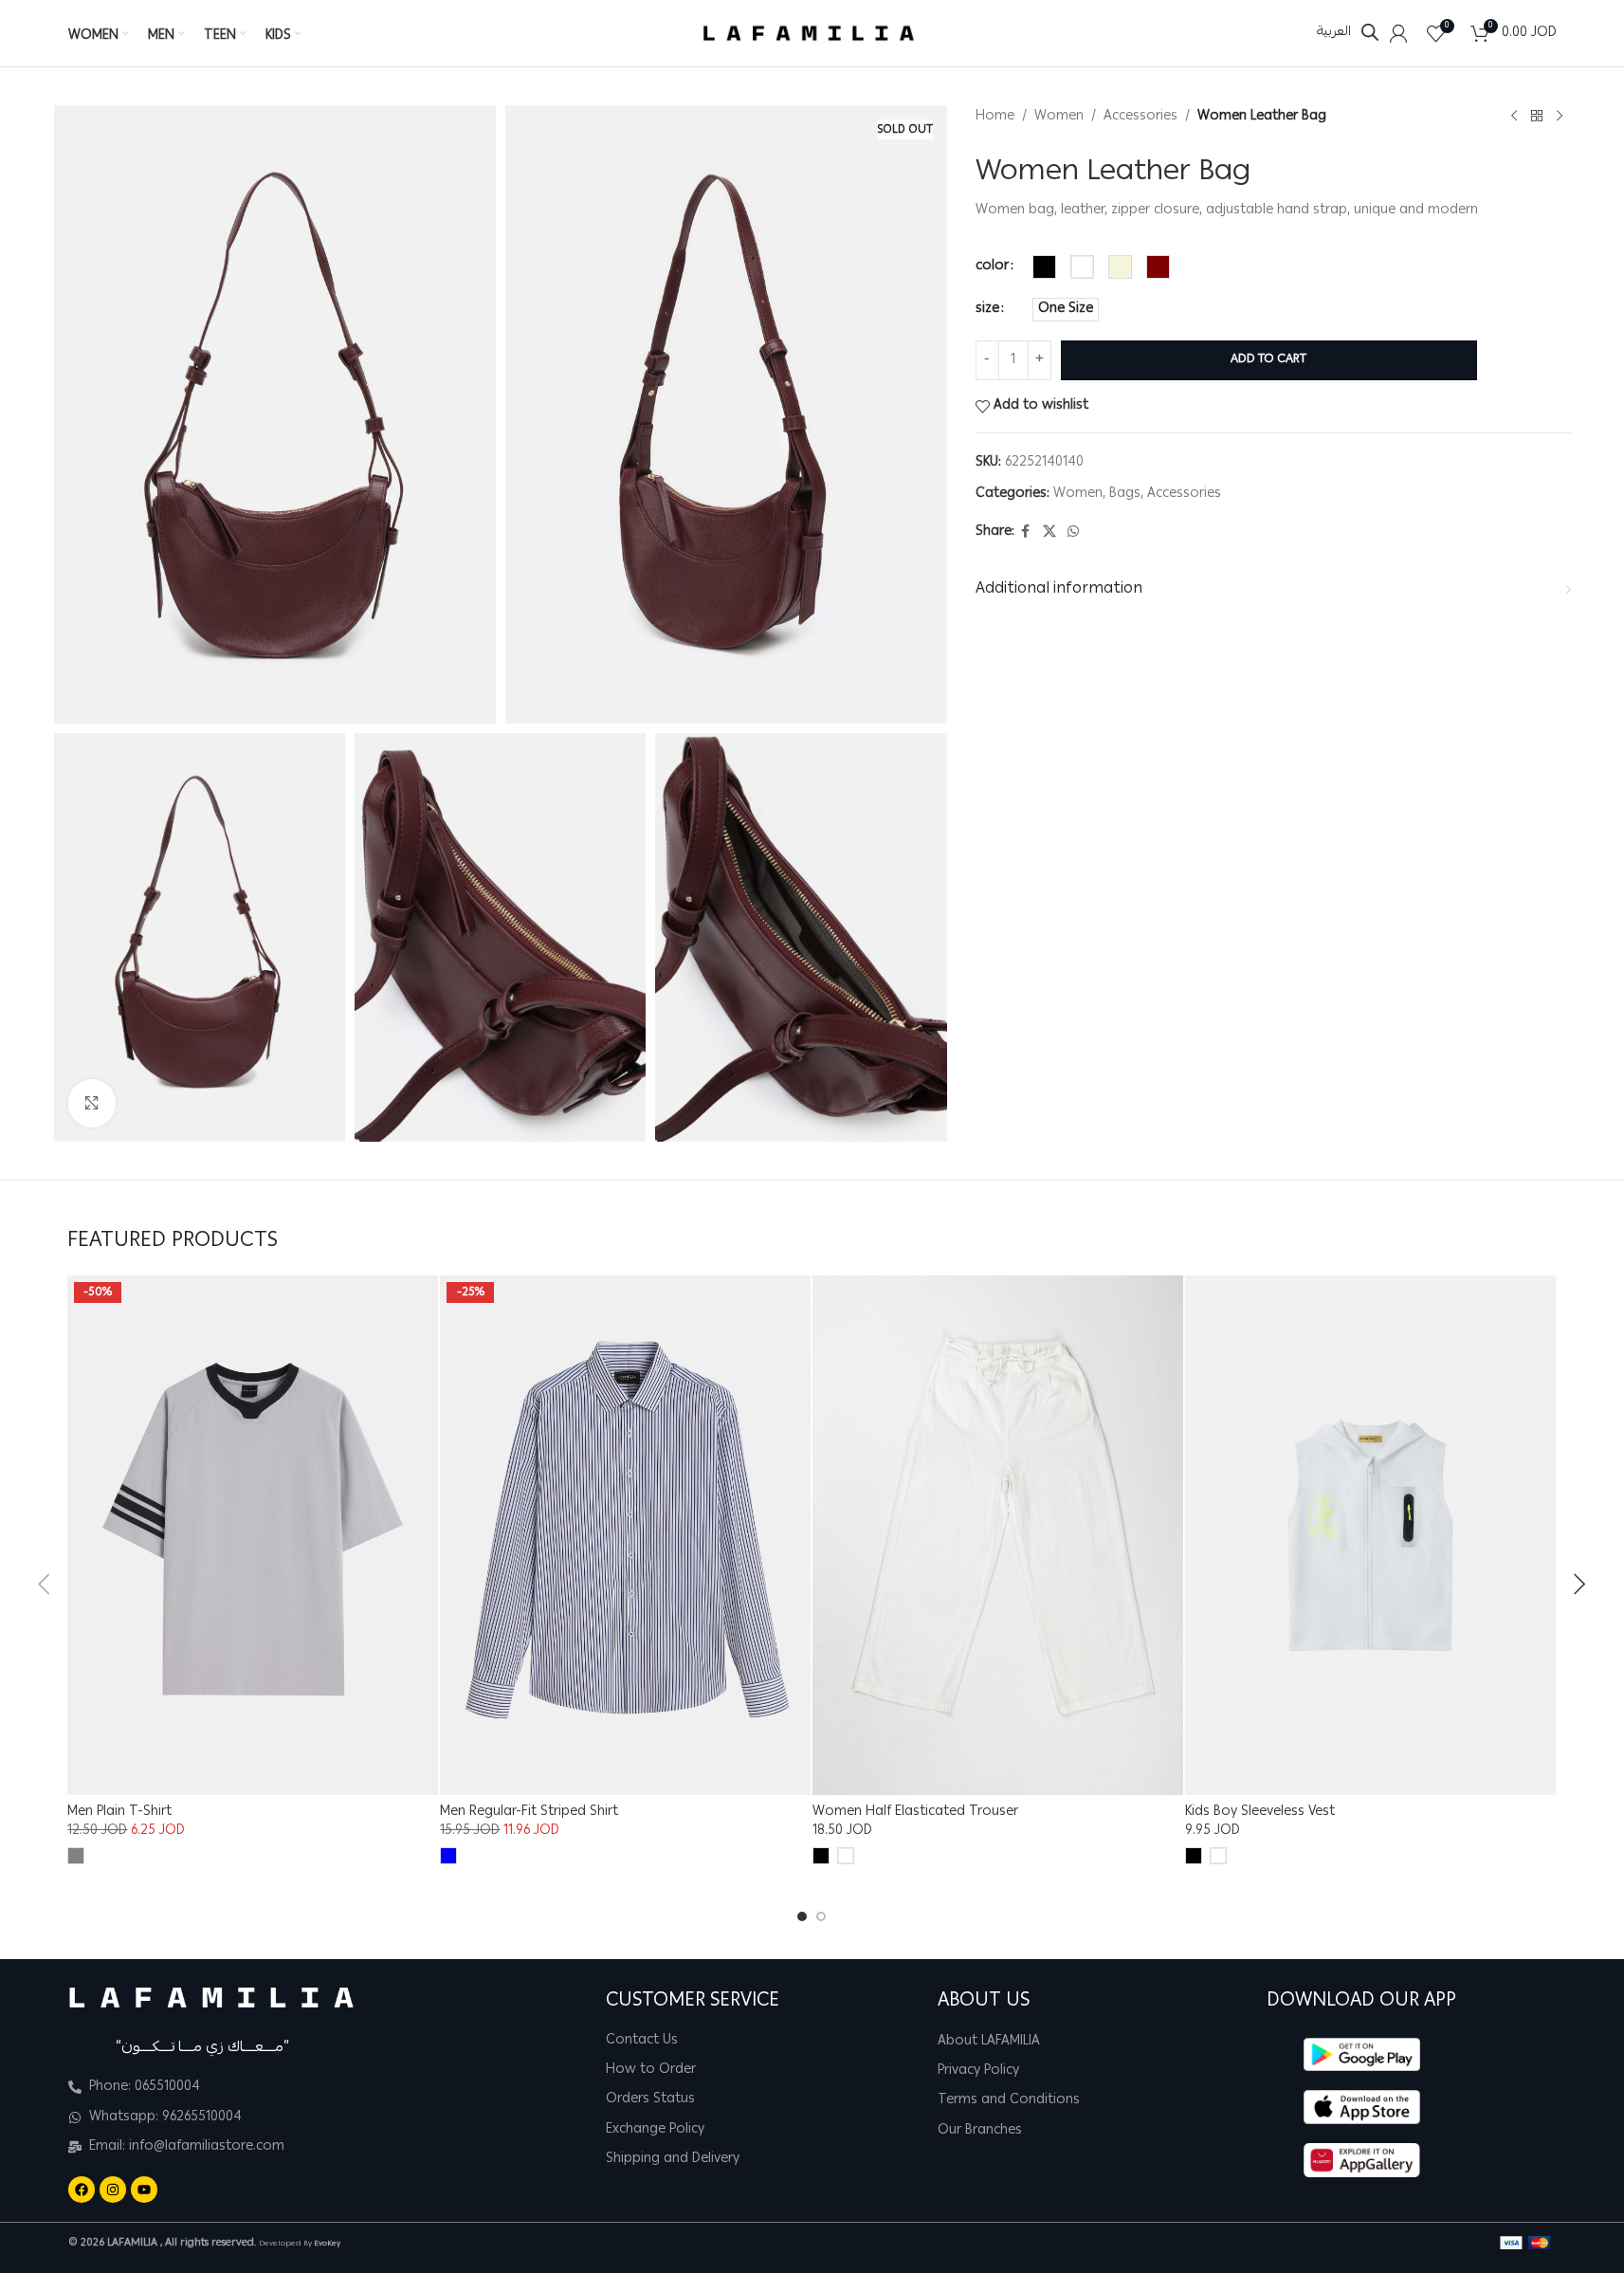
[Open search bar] (1370, 33)
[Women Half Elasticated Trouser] (998, 1535)
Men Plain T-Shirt (119, 1812)
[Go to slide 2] (821, 1916)
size (987, 309)
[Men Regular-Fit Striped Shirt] (625, 1535)
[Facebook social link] (1026, 532)
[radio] (1044, 267)
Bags (1125, 494)
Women (1059, 117)
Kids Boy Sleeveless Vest (1260, 1812)
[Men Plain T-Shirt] (253, 1535)
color (992, 266)
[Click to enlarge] (92, 1103)
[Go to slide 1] (802, 1916)
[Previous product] (1514, 117)
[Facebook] (82, 2190)
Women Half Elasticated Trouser (915, 1812)
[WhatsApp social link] (1073, 532)
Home (995, 117)
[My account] (1398, 33)
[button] (44, 1585)
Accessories (1140, 117)
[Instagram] (113, 2190)
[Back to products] (1537, 117)
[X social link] (1049, 532)
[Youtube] (144, 2190)
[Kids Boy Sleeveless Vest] (1370, 1535)
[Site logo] (809, 34)
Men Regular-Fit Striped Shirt (529, 1812)
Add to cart (1268, 360)
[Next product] (1560, 117)
